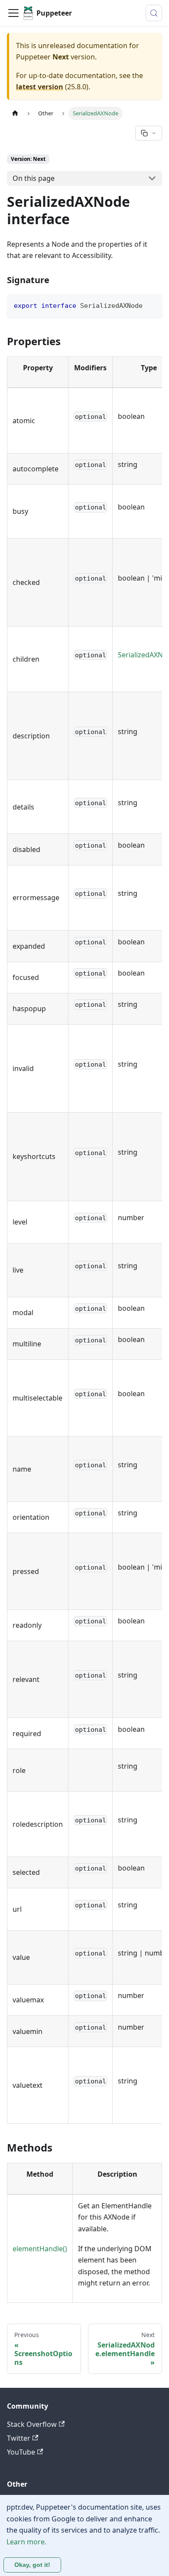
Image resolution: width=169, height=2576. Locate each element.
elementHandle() (40, 2249)
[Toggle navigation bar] (13, 13)
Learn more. (26, 2542)
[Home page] (15, 113)
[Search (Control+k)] (154, 13)
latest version (40, 87)
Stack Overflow (32, 2424)
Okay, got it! (32, 2565)
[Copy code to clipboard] (151, 305)
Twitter (19, 2438)
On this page (34, 178)
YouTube (21, 2452)
